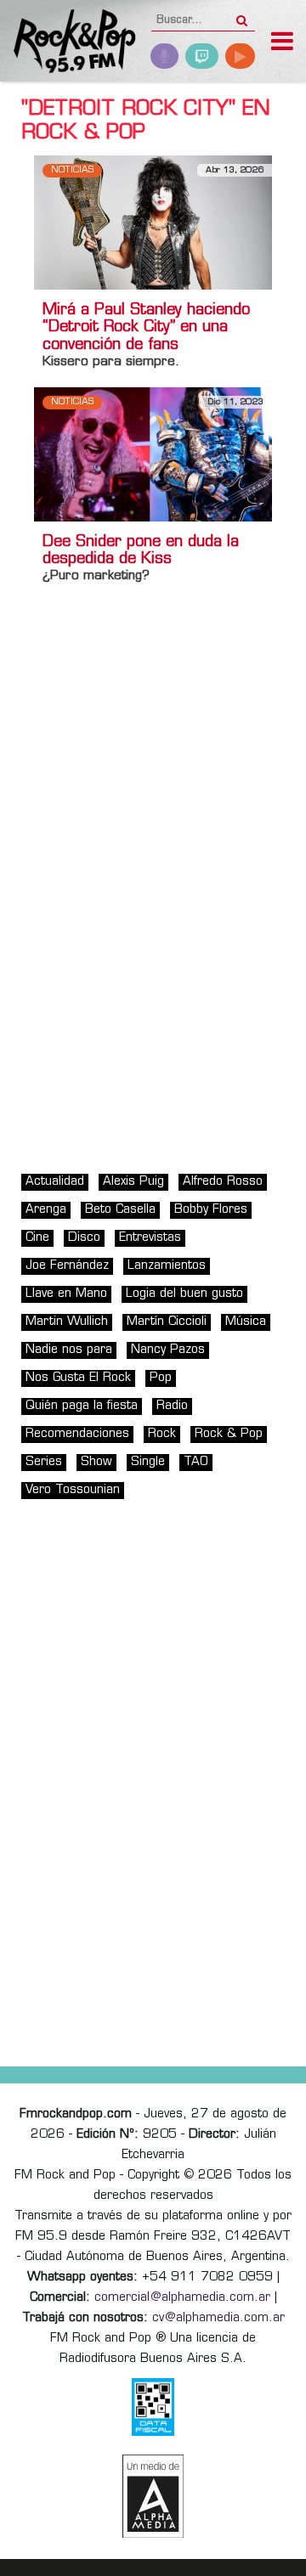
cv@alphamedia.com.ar (218, 2318)
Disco (84, 1238)
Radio (172, 1406)
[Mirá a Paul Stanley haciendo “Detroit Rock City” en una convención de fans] (153, 222)
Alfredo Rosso (223, 1182)
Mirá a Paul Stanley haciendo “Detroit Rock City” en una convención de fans (146, 329)
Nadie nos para (69, 1350)
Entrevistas (150, 1238)
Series (44, 1462)
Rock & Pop (229, 1434)
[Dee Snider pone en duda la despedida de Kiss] (153, 454)
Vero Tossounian (73, 1490)
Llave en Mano (66, 1294)
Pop (161, 1378)
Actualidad (55, 1182)
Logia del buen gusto (184, 1294)
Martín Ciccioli (167, 1322)
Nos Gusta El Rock (78, 1378)
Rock (162, 1434)
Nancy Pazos (168, 1350)
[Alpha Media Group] (153, 2496)
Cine (37, 1238)
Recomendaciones (77, 1434)
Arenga (46, 1210)
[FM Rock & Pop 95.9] (68, 43)
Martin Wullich (67, 1322)
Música (246, 1322)
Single (148, 1462)
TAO (196, 1462)
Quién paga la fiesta (82, 1406)
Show (96, 1462)
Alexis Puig (133, 1182)
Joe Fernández (67, 1266)
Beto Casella (120, 1210)
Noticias (72, 170)
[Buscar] (242, 15)
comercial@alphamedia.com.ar (182, 2298)
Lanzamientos (167, 1266)
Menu (282, 43)
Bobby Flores (211, 1210)
